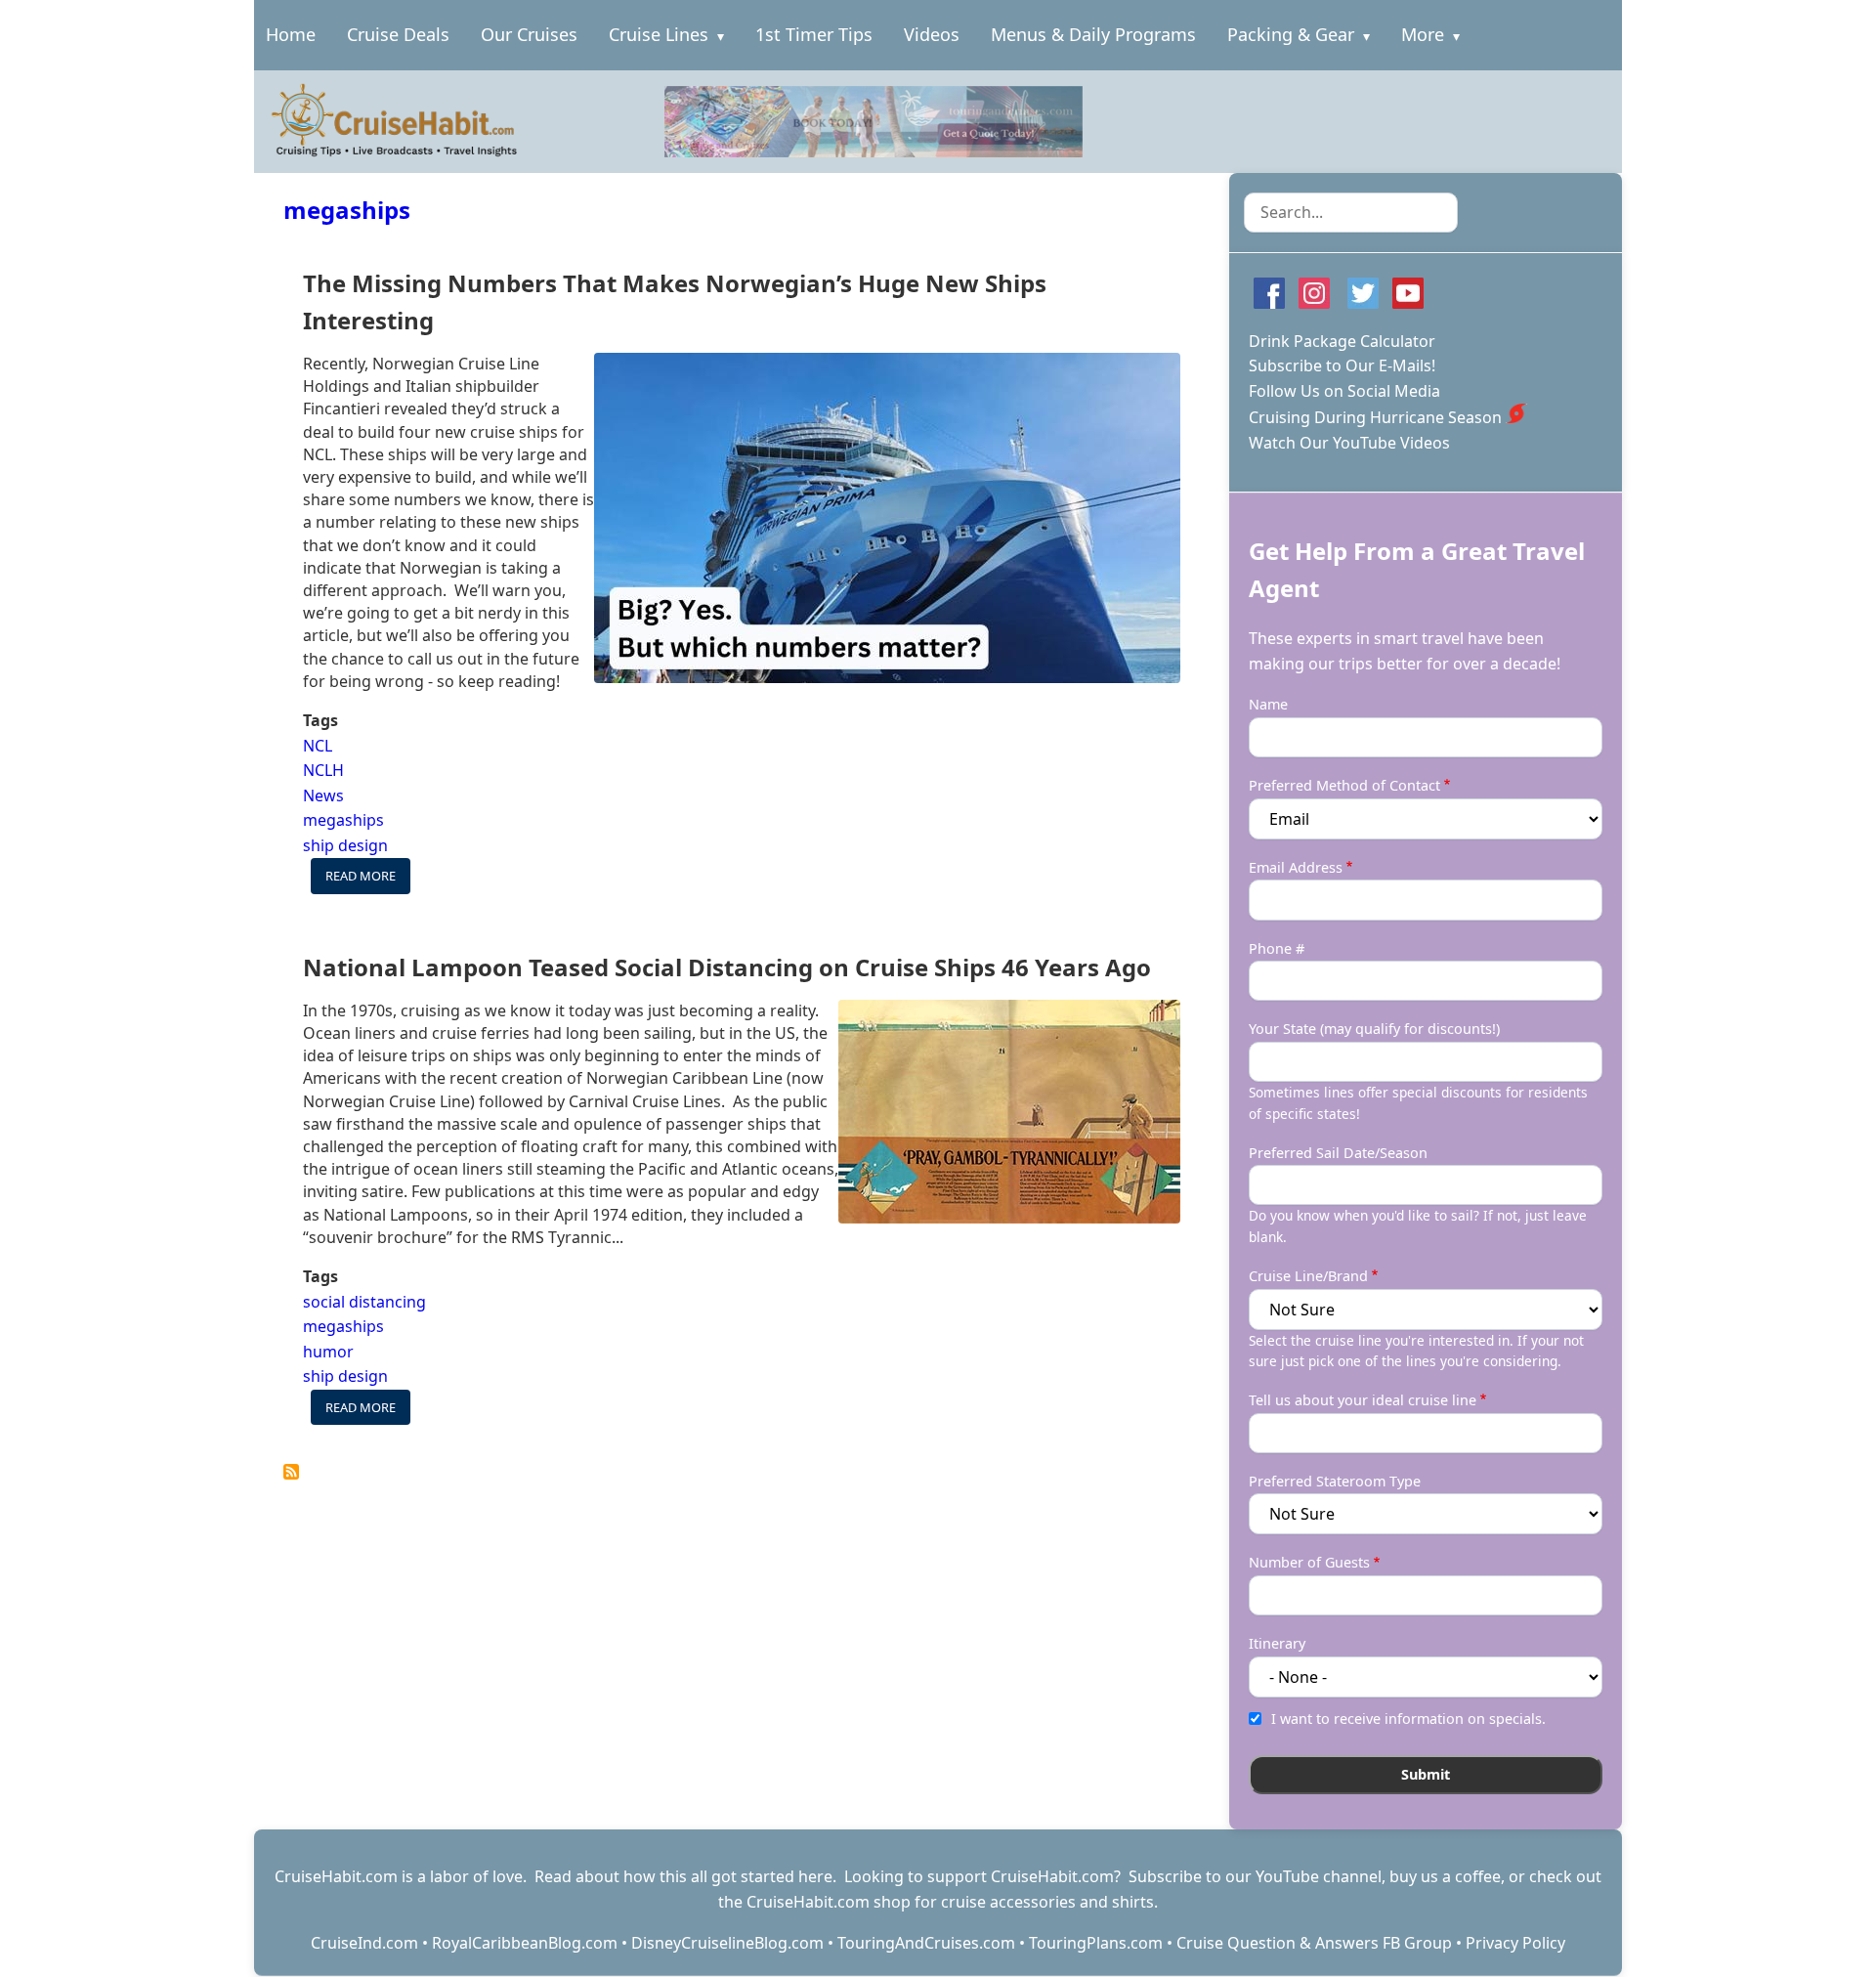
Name (1268, 704)
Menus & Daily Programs (1093, 34)
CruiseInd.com (364, 1943)
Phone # (1277, 948)
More (1423, 34)
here (815, 1876)
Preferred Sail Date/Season (1338, 1153)
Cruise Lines (659, 34)
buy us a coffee (1445, 1876)
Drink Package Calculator (1342, 341)
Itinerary (1277, 1643)
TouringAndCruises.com (926, 1943)
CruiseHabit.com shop (829, 1902)
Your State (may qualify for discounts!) (1374, 1029)
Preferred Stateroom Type (1335, 1481)
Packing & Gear (1291, 34)
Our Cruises (529, 34)
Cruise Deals (398, 34)
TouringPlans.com (1096, 1943)
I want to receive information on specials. (1408, 1719)
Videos (932, 34)
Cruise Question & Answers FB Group (1314, 1943)
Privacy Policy (1515, 1943)
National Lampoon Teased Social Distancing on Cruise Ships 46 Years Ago (727, 967)
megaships (347, 210)
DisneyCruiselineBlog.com (727, 1943)
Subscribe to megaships (291, 1472)
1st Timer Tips (814, 34)
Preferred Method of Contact (1344, 785)
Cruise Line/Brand (1308, 1276)
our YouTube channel (1303, 1876)
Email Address (1296, 867)
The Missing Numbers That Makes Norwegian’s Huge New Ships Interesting (675, 301)
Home (291, 34)
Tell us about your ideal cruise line (1363, 1400)
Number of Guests (1309, 1562)
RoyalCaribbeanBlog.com (525, 1943)
